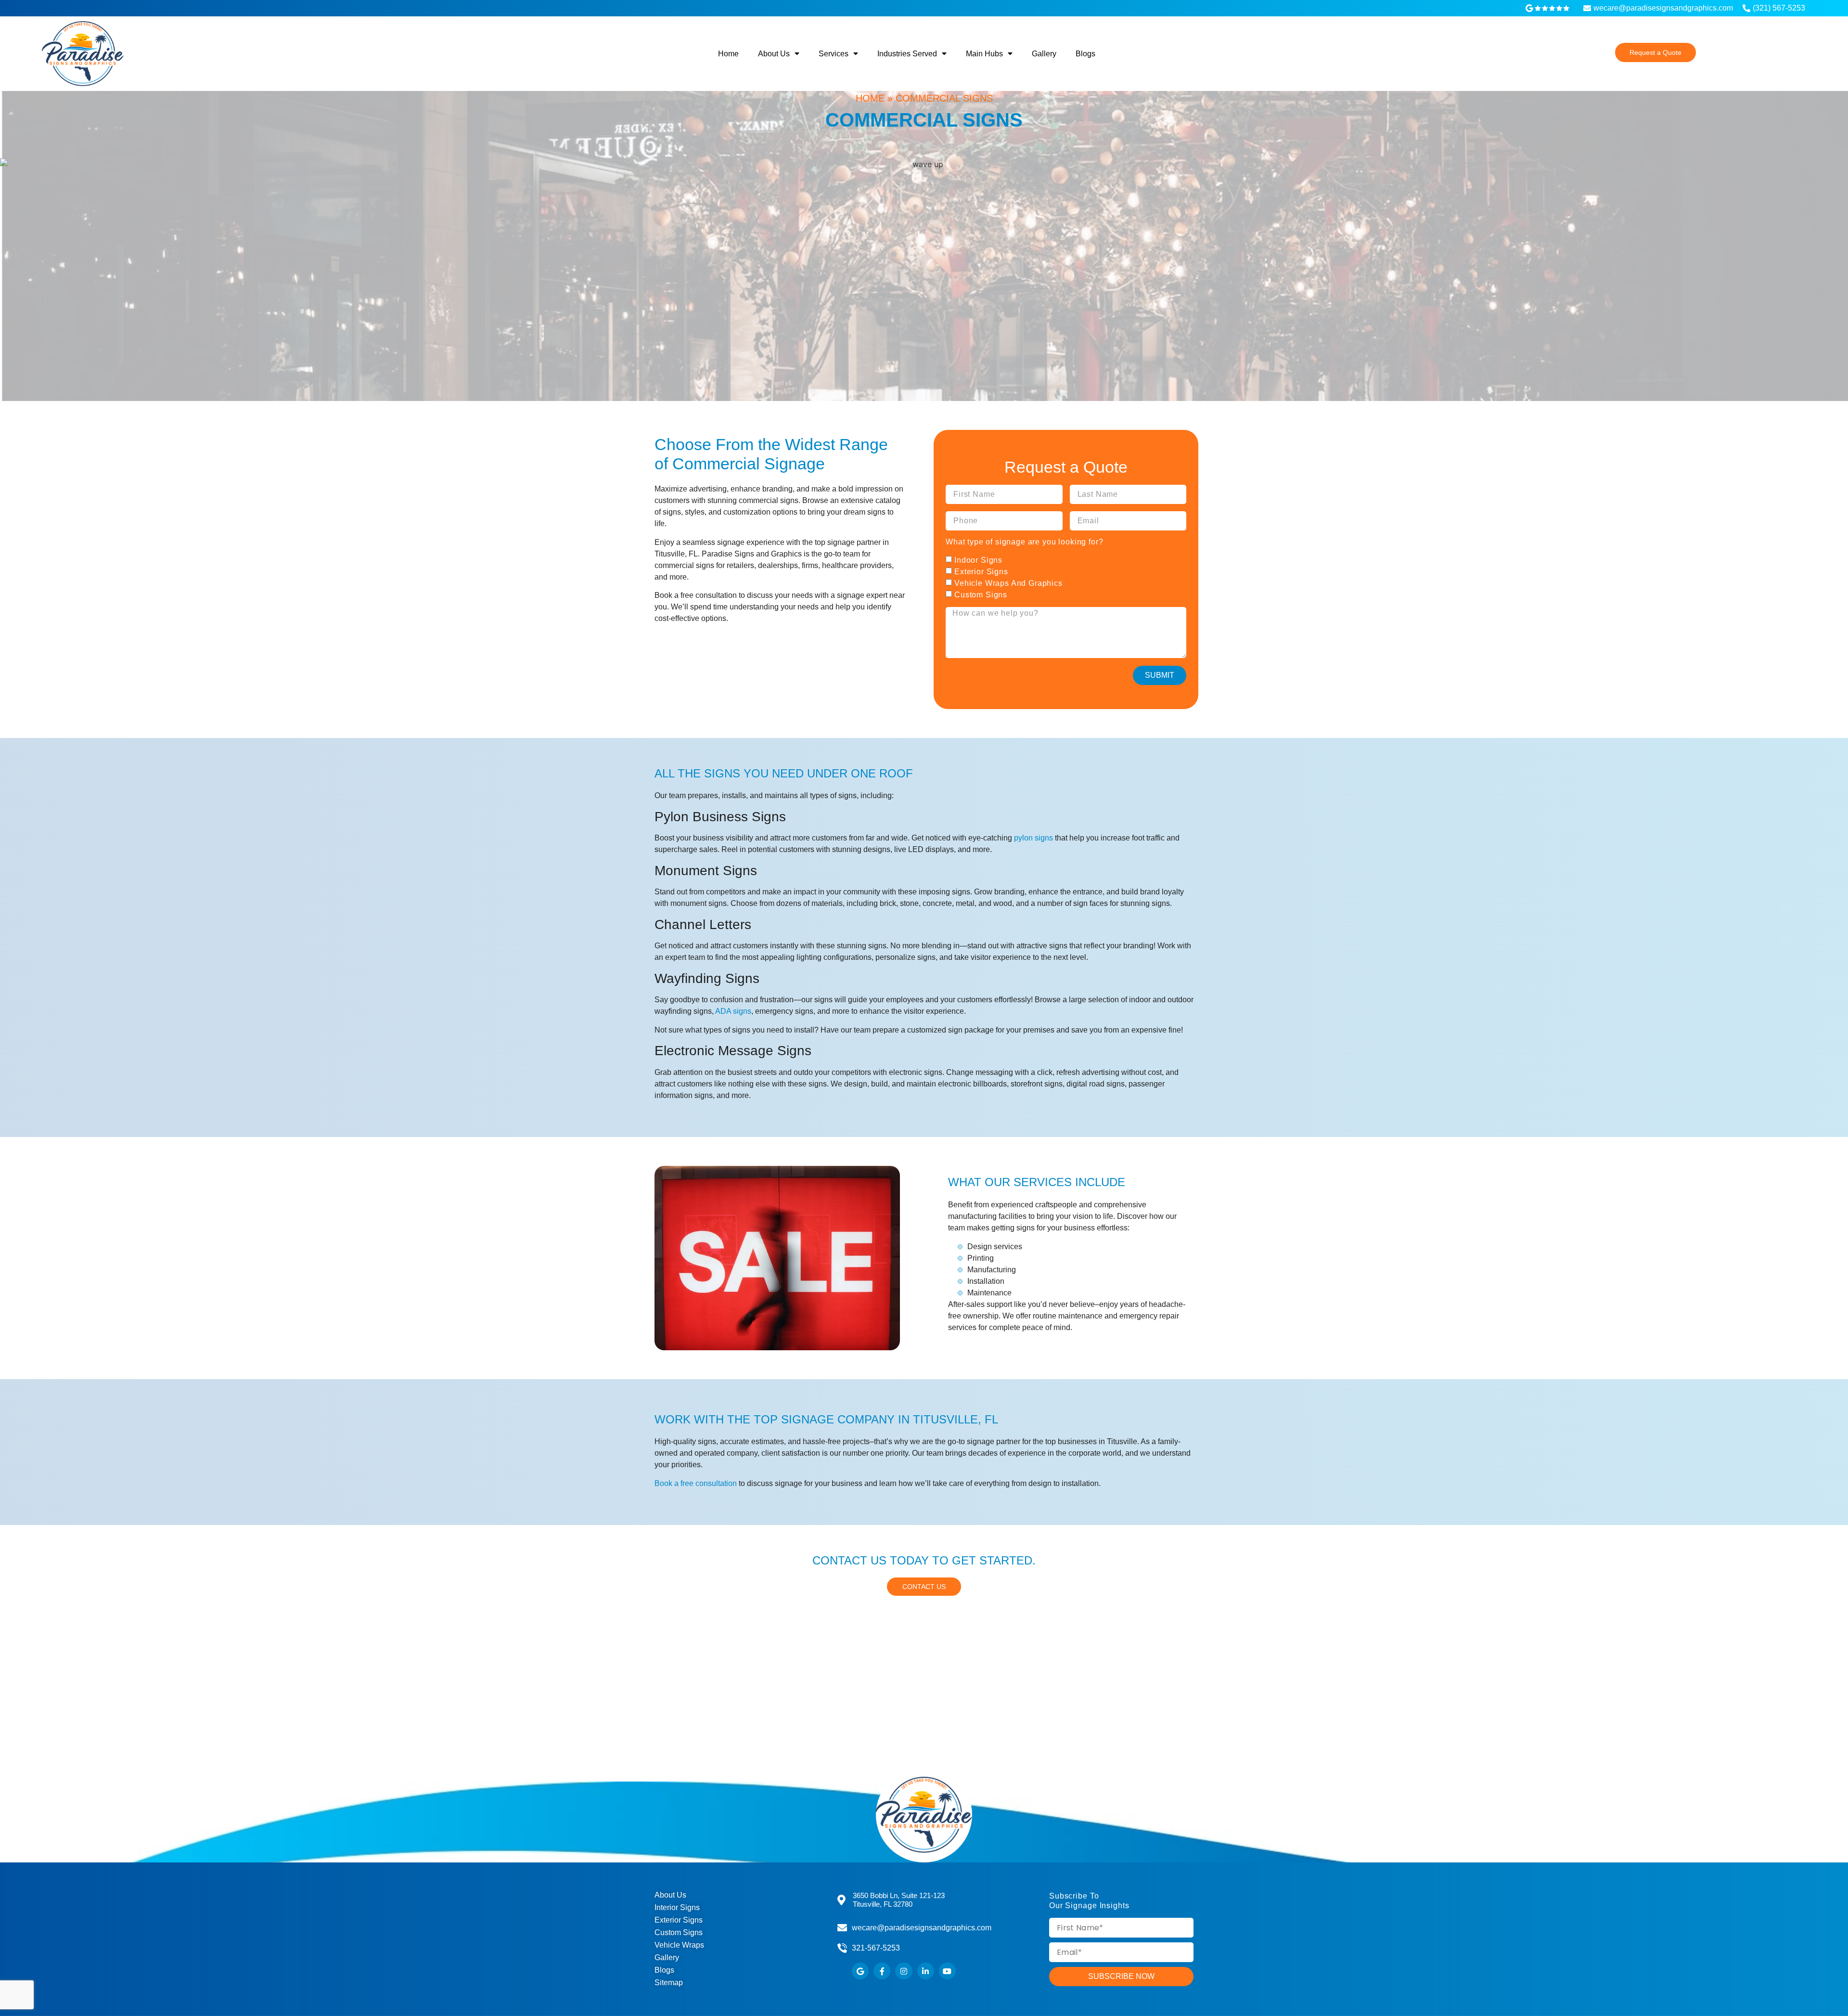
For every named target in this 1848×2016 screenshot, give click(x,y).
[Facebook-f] (882, 1971)
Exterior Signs (981, 571)
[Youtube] (947, 1971)
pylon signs (1033, 838)
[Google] (860, 1971)
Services (834, 54)
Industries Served (907, 54)
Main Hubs (984, 54)
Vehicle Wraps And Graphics (1008, 583)
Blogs (1085, 54)
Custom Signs (981, 594)
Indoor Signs (978, 560)
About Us (774, 54)
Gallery (1044, 54)
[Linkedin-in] (926, 1971)
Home (728, 54)
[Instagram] (904, 1971)
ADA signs (733, 1011)
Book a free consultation (696, 1483)
